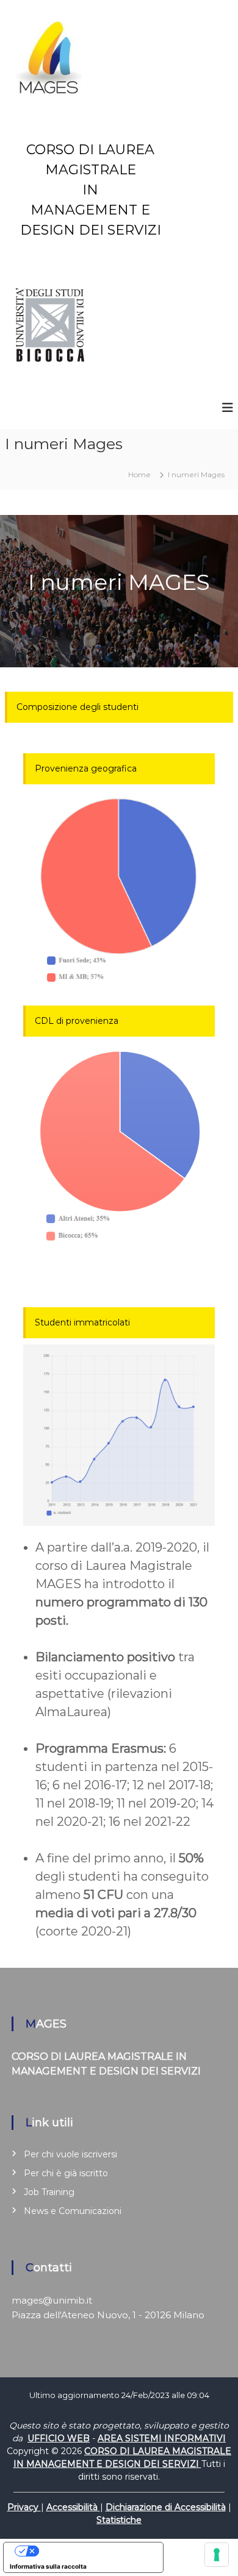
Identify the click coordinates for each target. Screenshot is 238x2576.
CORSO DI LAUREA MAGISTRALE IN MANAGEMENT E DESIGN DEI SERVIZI (91, 190)
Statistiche (119, 2520)
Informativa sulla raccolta (48, 2566)
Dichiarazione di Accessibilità (166, 2507)
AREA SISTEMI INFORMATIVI (162, 2438)
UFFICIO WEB (59, 2438)
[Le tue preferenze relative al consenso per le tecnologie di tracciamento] (217, 2555)
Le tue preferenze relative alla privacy (96, 2551)
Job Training (49, 2192)
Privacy (24, 2507)
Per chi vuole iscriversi (70, 2154)
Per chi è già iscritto (66, 2173)
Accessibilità (73, 2507)
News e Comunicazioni (73, 2211)
